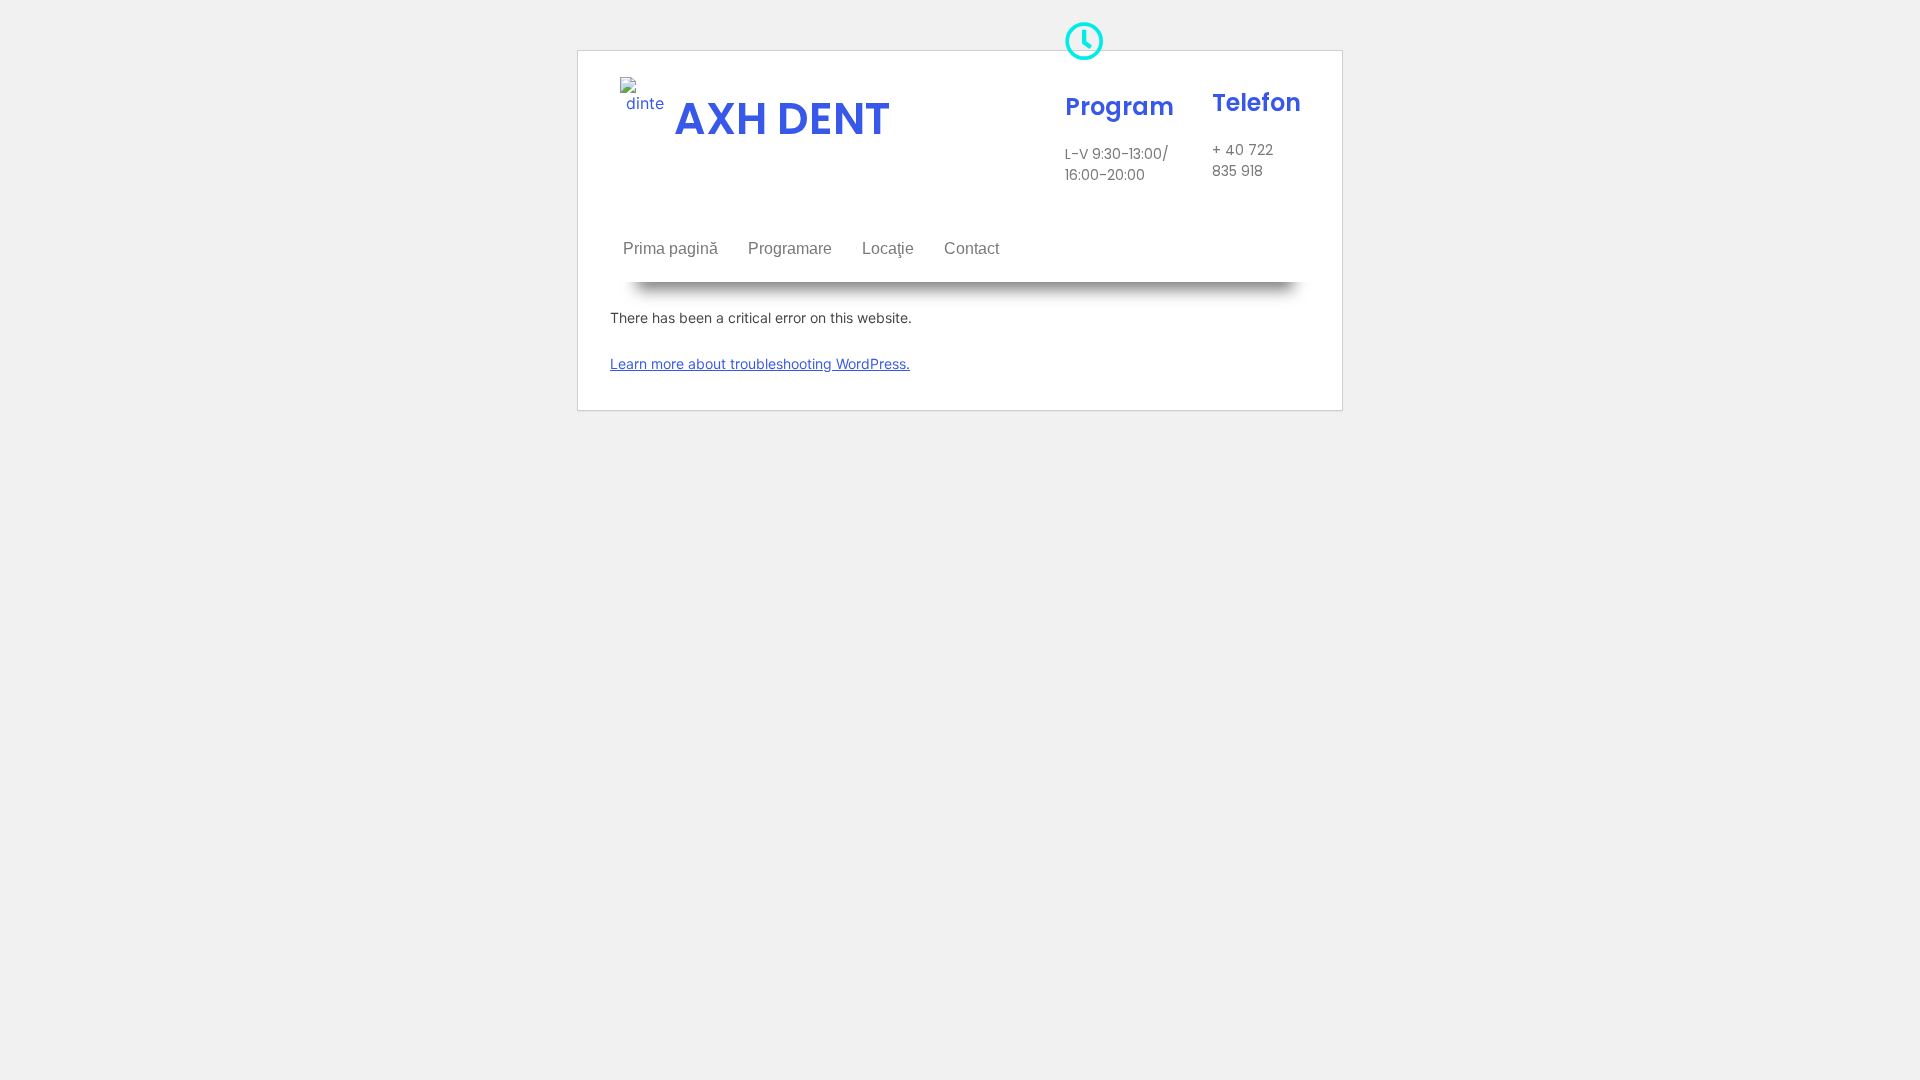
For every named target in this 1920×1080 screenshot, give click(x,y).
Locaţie (888, 248)
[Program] (1084, 41)
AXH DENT (782, 118)
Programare (790, 248)
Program (1119, 106)
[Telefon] (1231, 37)
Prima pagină (670, 248)
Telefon (1256, 102)
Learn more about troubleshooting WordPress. (760, 363)
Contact (971, 248)
